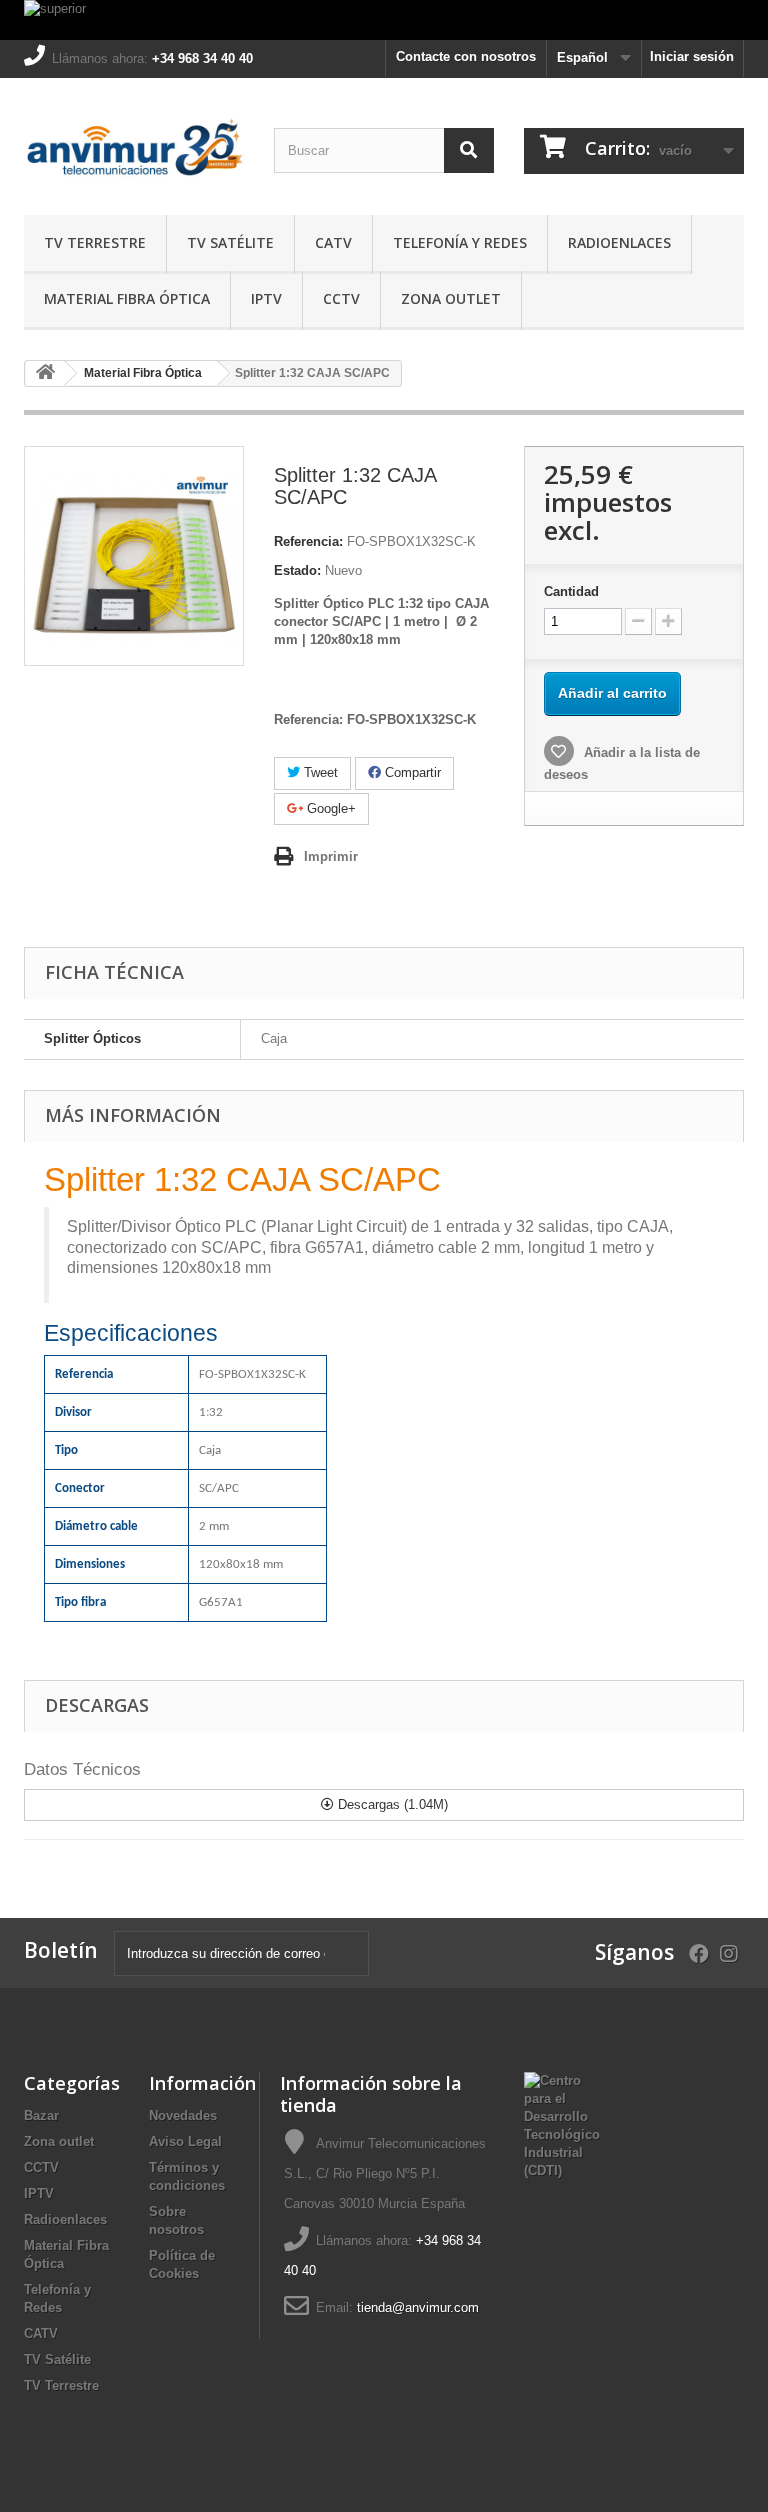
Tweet (319, 772)
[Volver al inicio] (45, 373)
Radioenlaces (619, 242)
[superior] (384, 20)
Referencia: (308, 541)
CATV (333, 242)
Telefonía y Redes (460, 242)
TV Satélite (230, 242)
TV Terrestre (95, 242)
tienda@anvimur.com (418, 2307)
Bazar (41, 2115)
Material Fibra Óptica (127, 298)
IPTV (266, 298)
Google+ (329, 808)
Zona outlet (451, 298)
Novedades (183, 2115)
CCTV (341, 298)
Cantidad (571, 591)
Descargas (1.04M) (391, 1804)
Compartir (411, 772)
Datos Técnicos (82, 1769)
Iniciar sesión (692, 56)
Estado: (297, 570)
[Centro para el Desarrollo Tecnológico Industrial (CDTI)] (562, 2125)
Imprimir (331, 856)
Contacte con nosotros (466, 56)
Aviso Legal (185, 2141)
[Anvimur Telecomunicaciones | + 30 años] (134, 154)
